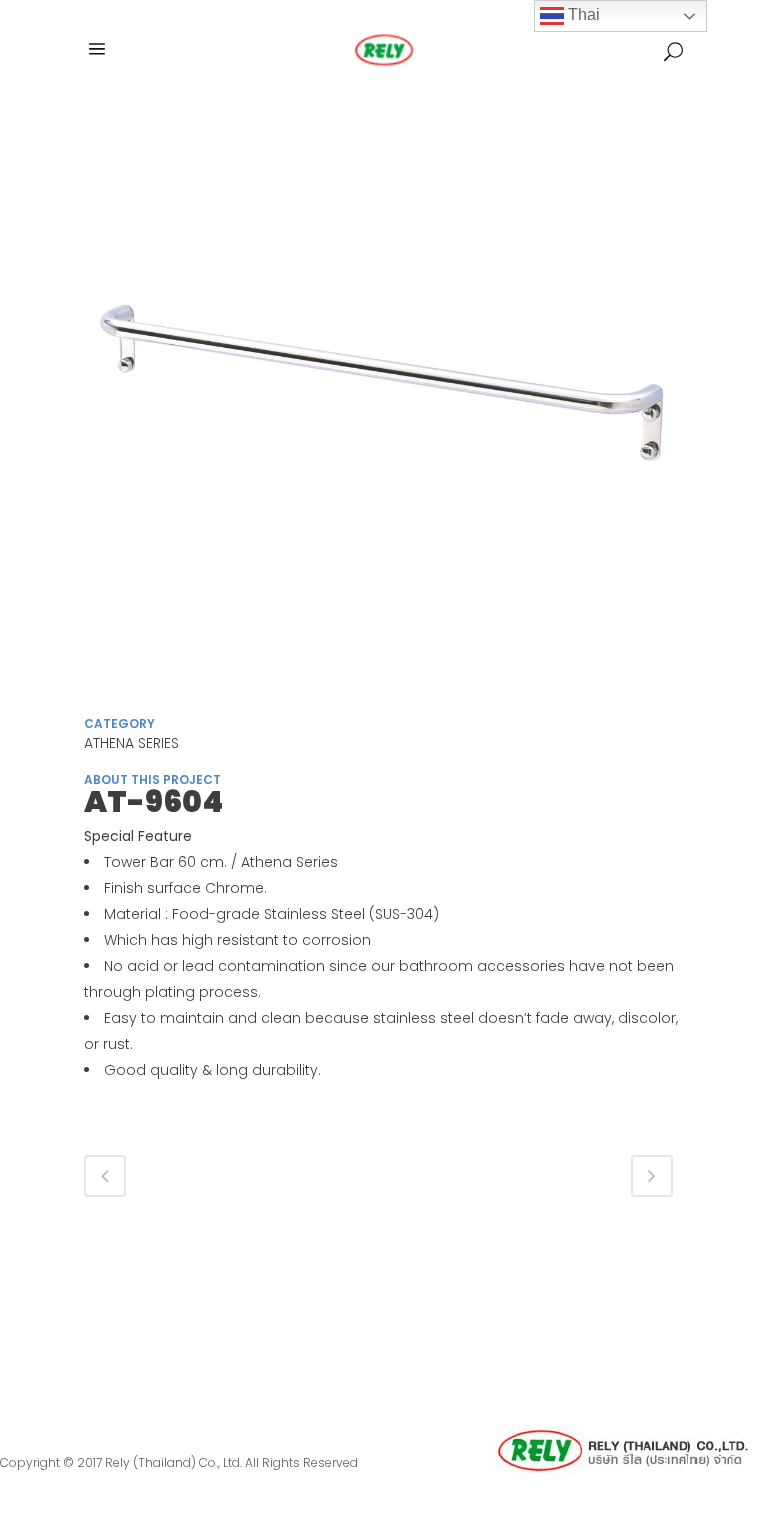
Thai (582, 14)
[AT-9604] (384, 408)
